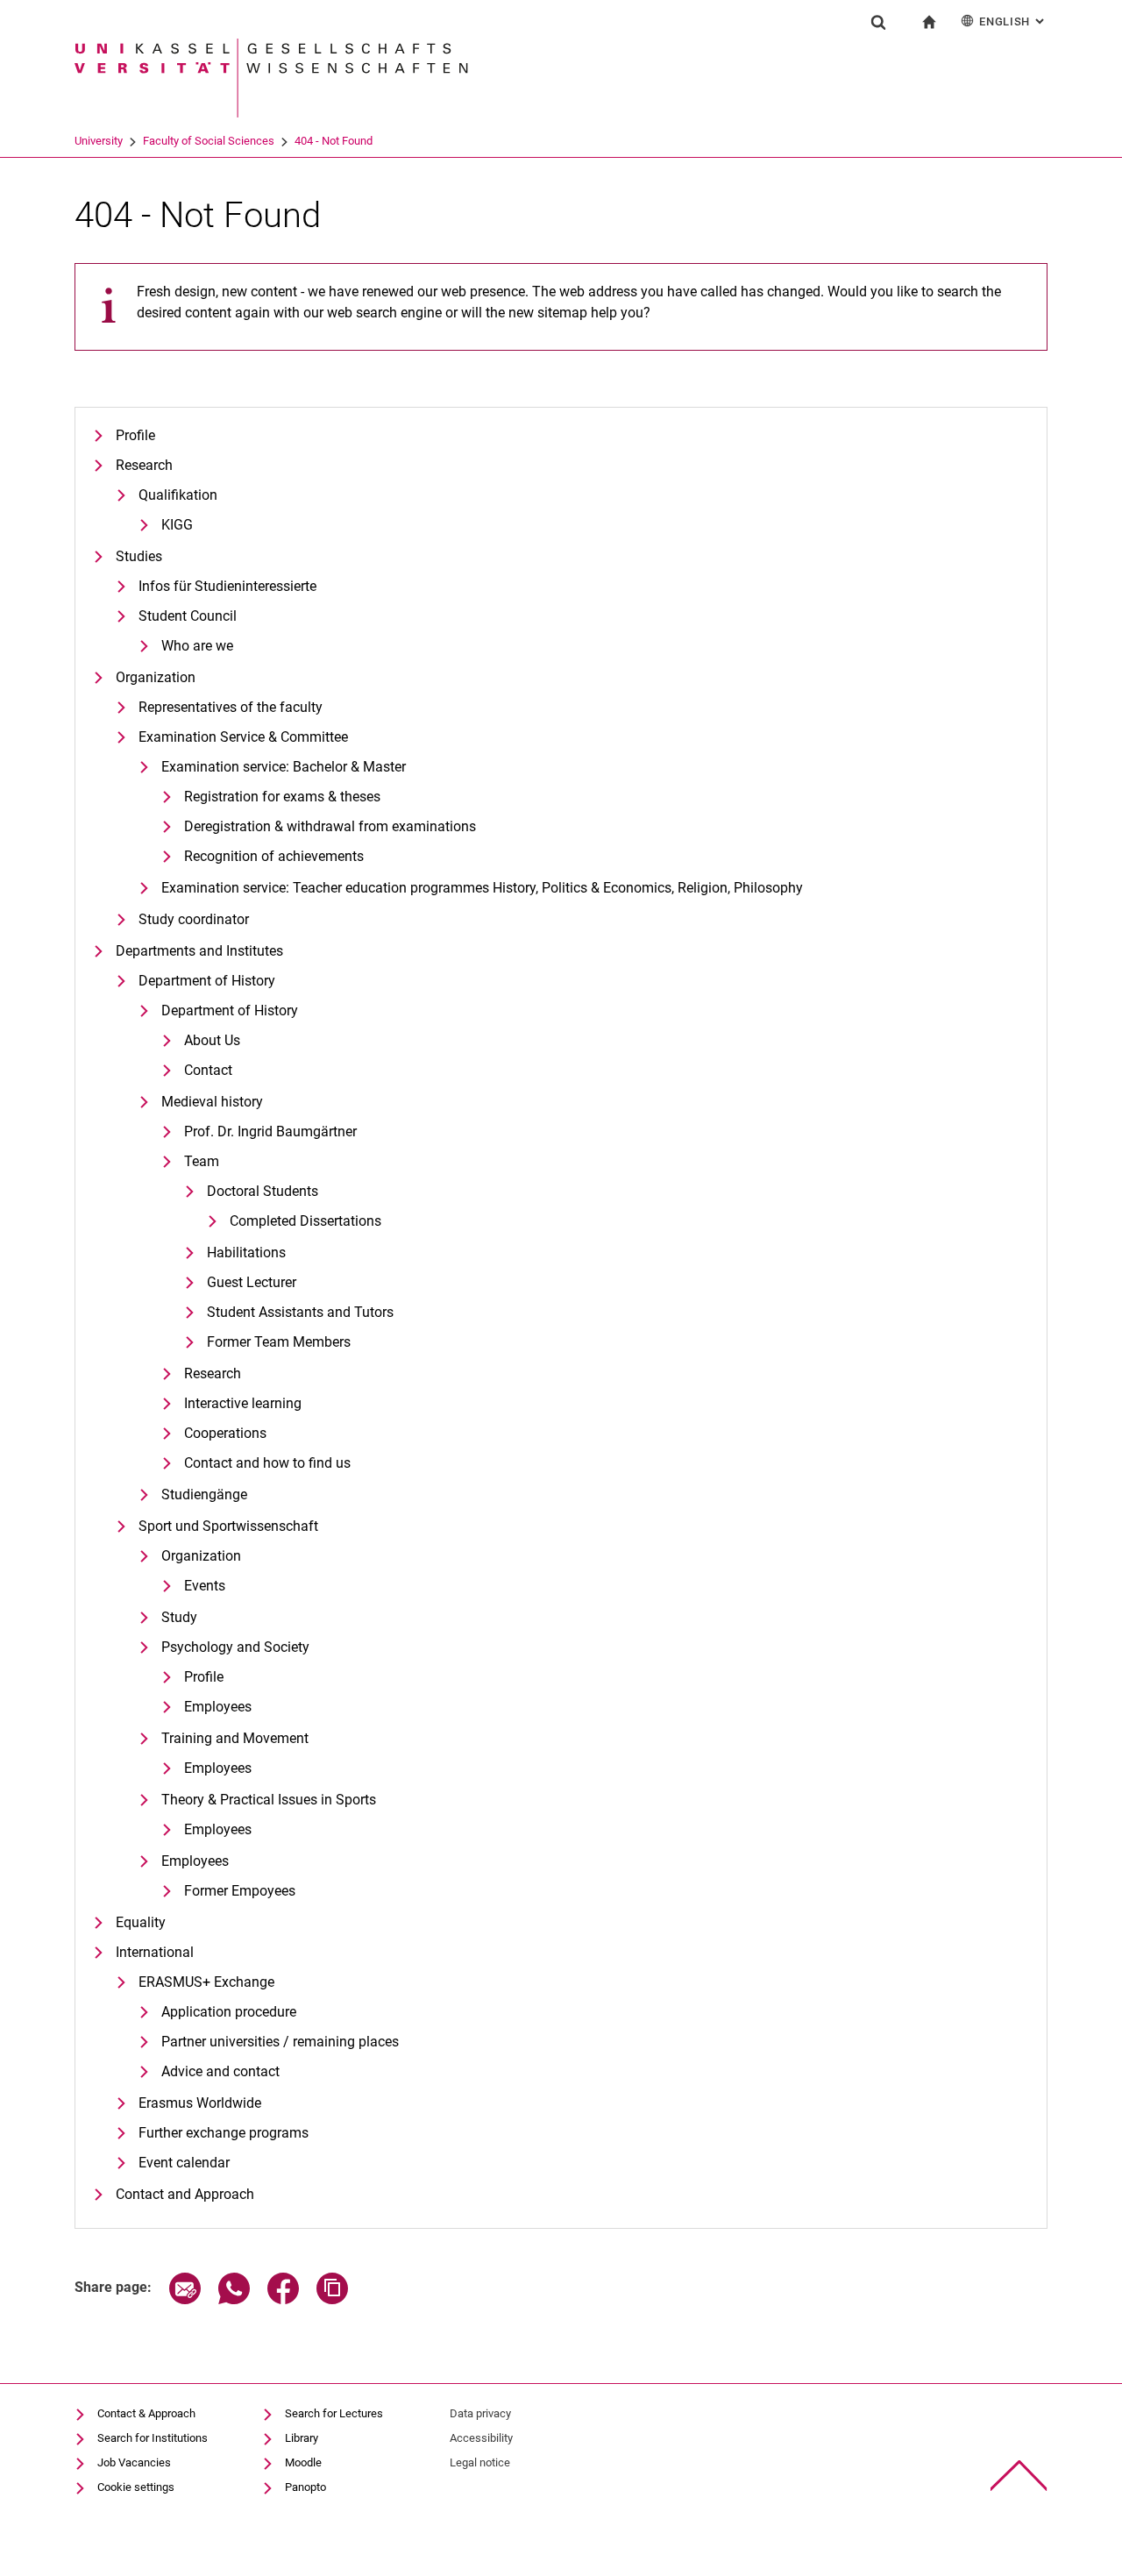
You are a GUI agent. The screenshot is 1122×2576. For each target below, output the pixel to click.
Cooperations (225, 1433)
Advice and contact (220, 2071)
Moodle (303, 2462)
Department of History (207, 981)
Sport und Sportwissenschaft (228, 1526)
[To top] (1019, 2476)
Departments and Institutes (199, 951)
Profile (135, 435)
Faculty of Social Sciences (209, 141)
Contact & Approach (146, 2413)
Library (302, 2438)
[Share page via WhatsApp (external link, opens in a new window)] (234, 2299)
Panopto (305, 2487)
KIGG (177, 525)
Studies (139, 556)
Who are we (197, 646)
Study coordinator (194, 919)
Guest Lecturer (252, 1282)
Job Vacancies (134, 2462)
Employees (218, 1707)
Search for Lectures (334, 2413)
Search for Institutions (153, 2438)
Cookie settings (136, 2487)
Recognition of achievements (274, 856)
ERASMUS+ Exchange (206, 1982)
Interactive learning (243, 1403)
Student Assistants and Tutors (300, 1312)
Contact (208, 1070)
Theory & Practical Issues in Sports (269, 1800)
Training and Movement (235, 1738)
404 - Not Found (334, 141)
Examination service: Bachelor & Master (284, 767)
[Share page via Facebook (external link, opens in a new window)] (283, 2299)
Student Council (188, 616)
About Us (212, 1040)
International (155, 1952)
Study (179, 1617)
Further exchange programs (224, 2133)
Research (144, 465)
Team (202, 1161)
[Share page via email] (185, 2299)
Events (205, 1586)
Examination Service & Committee (243, 737)
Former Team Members (279, 1342)
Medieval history (212, 1102)
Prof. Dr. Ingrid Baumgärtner (270, 1131)
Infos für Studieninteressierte (227, 586)
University (99, 141)
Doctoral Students (263, 1191)
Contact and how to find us (267, 1463)
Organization (156, 677)
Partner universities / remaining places (280, 2042)
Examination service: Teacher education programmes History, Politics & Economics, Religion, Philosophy (482, 888)
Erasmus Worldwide (200, 2103)
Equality (141, 1922)
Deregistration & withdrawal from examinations (330, 826)
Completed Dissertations (305, 1221)
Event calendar (184, 2163)
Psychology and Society (235, 1647)
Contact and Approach (185, 2194)
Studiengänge (204, 1494)
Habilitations (246, 1252)
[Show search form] (878, 22)
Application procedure (229, 2012)
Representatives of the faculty (231, 707)
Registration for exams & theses (282, 797)
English (1013, 21)
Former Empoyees (240, 1891)
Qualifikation (178, 495)
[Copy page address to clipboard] (332, 2299)
